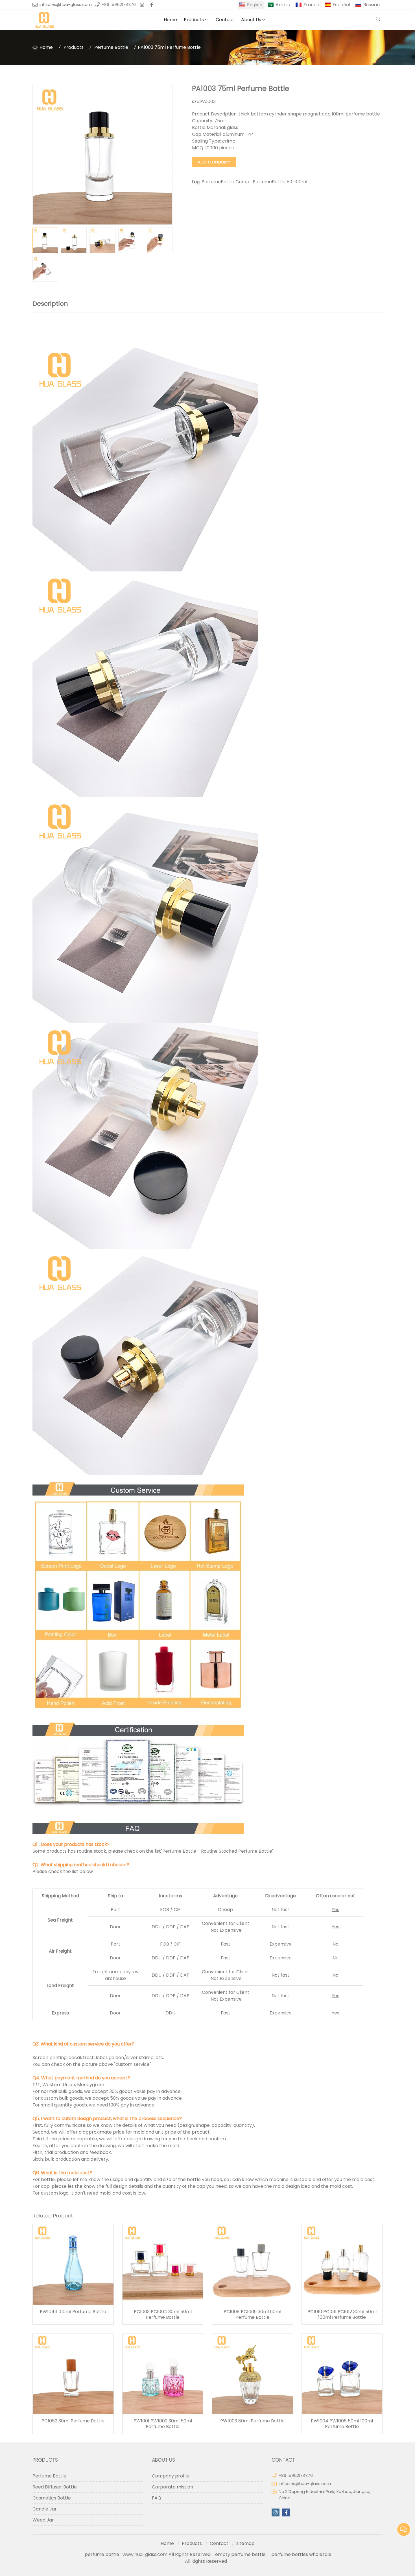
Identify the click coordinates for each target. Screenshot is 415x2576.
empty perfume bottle (241, 2554)
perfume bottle (104, 2554)
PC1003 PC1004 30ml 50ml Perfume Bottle (163, 2315)
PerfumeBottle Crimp (225, 182)
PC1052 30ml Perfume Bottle (73, 2421)
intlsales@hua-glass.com (66, 5)
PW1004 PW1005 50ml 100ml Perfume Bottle (342, 2424)
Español (341, 5)
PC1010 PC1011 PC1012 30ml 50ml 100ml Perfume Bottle (342, 2315)
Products (194, 20)
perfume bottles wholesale (301, 2554)
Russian (372, 5)
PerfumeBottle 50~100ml (280, 182)
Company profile (171, 2476)
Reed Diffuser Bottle (55, 2487)
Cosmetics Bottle (52, 2498)
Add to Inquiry (214, 162)
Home (170, 20)
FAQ (157, 2498)
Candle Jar (45, 2509)
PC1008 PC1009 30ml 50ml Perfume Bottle (252, 2315)
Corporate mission (172, 2487)
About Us (251, 20)
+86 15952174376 (119, 5)
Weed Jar (43, 2520)
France (311, 5)
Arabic (283, 5)
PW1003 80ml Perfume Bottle (252, 2421)
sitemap (245, 2543)
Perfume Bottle (111, 47)
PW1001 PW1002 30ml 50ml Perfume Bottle (163, 2424)
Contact (225, 20)
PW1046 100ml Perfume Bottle (73, 2312)
